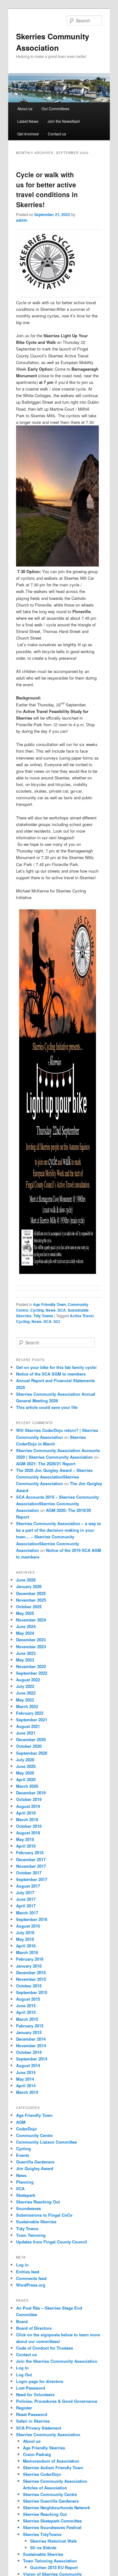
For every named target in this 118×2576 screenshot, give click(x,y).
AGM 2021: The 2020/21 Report (46, 1464)
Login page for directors (40, 2381)
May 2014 (25, 2079)
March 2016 (27, 1952)
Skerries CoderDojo (42, 2474)
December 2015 (31, 1972)
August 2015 (28, 1999)
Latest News (28, 121)
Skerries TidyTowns (42, 2534)
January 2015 (29, 2032)
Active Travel (82, 1316)
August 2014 (28, 2065)
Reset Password (32, 2414)
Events (23, 2155)
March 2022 (27, 1706)
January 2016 (29, 1966)
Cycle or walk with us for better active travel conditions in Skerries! (47, 189)
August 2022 (28, 1680)
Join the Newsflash (64, 121)
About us (25, 108)
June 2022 (26, 1693)
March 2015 (27, 2019)
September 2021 (32, 1720)
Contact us (57, 134)
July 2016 (25, 1932)
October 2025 (29, 1607)
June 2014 (26, 2072)
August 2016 (28, 1926)
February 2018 (30, 1852)
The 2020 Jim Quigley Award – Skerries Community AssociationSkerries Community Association (54, 1477)
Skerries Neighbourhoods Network (56, 2508)
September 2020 (32, 1753)
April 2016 (26, 1946)
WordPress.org (31, 2285)
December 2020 (31, 1739)
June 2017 (26, 1899)
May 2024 (25, 1633)
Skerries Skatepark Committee (52, 2521)
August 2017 (28, 1886)
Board (22, 2321)
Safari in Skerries (33, 2421)
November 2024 (31, 1620)
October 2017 (29, 1873)
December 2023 (31, 1640)
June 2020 (26, 1766)
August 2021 (28, 1726)
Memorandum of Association (51, 2461)
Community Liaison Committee (46, 2142)
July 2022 (25, 1686)
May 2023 (25, 1660)
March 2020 (27, 1786)
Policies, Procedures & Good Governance (57, 2401)
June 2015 (26, 2006)
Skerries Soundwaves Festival (52, 2527)
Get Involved (28, 134)
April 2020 (26, 1779)
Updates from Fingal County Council (52, 2242)
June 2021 (26, 1733)
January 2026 (29, 1586)
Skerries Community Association (48, 2434)
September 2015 (32, 1992)
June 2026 (26, 1580)
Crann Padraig (37, 2454)
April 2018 (26, 1846)
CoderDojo (26, 2129)
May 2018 (25, 1839)
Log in (22, 2265)
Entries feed (28, 2272)
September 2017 (32, 1879)
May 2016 (25, 1939)
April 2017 (26, 1906)
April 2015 (26, 2012)
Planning (25, 2182)
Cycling (37, 1310)
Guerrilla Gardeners (35, 2162)
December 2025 (31, 1593)
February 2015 (30, 2026)
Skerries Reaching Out (38, 2202)
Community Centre (34, 2135)
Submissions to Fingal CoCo (44, 2215)
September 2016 (32, 1919)
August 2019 (28, 1806)
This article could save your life (47, 1407)
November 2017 (31, 1866)
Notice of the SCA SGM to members (51, 1374)
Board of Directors (34, 2328)
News (51, 1310)
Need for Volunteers (35, 2394)
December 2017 (31, 1859)
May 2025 (25, 1613)
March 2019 (27, 1819)
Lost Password (31, 2388)
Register (24, 2408)
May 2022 (25, 1700)
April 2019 (26, 1813)
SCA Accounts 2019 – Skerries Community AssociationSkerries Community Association (57, 1504)
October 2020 (29, 1746)
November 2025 (31, 1600)
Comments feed (31, 2278)
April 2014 (26, 2086)
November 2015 (31, 1979)
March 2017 (27, 1913)
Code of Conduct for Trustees (45, 2348)
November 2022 (31, 1666)
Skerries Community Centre (50, 2494)
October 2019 (29, 1799)
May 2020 (25, 1773)
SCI (57, 1321)
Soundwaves (28, 2208)
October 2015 (29, 1986)
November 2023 (31, 1647)
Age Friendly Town (49, 1304)
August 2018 (28, 1833)
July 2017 (25, 1892)
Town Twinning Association (50, 2561)
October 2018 (29, 1826)
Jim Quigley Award (35, 2168)
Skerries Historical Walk (53, 2541)
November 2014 (31, 2046)
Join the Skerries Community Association (57, 2361)
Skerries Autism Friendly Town (53, 2468)
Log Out (24, 2375)
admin (22, 220)
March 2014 (27, 2092)
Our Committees (55, 108)
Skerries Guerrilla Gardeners (51, 2501)
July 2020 (25, 1760)
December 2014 (31, 2039)
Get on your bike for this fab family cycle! (56, 1367)
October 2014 (29, 2052)
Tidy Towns (43, 1316)
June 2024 (26, 1626)
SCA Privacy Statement (39, 2428)
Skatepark (26, 2195)
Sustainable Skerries (36, 2222)
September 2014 (32, 2059)
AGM (21, 2122)
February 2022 (30, 1713)
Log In (22, 2368)
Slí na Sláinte (43, 2548)
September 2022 (32, 1673)
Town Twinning (31, 2235)
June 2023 (26, 1653)
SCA (62, 1310)
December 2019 (31, 1793)
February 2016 (30, 1959)
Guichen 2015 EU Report (54, 2567)
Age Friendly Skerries (44, 2448)
